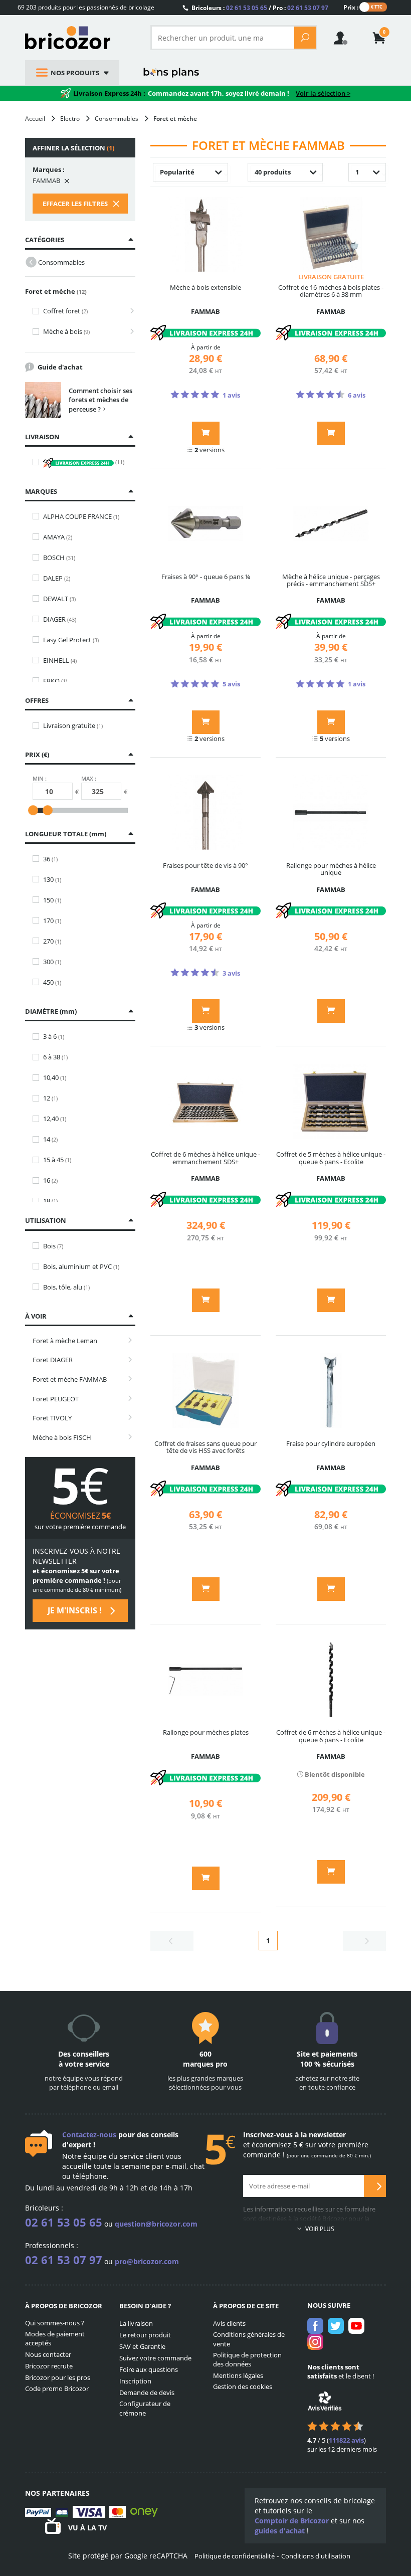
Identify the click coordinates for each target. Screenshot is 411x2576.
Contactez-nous (89, 2135)
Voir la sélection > (323, 93)
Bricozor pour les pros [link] (58, 2377)
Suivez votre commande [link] (155, 2358)
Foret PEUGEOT (56, 1399)
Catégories (45, 240)
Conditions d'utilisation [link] (316, 2556)
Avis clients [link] (229, 2323)
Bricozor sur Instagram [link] (315, 2342)
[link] (379, 39)
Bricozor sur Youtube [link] (356, 2326)
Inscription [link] (135, 2381)
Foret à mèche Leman (65, 1341)
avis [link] (346, 2440)
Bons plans (171, 73)
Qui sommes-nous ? (55, 2323)
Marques (41, 491)
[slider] (33, 810)
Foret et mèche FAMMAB (70, 1379)
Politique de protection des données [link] (247, 2360)
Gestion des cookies (243, 2386)
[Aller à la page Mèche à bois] (129, 332)
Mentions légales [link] (238, 2375)
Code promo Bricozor (57, 2388)
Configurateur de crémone (145, 2408)
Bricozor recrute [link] (49, 2366)
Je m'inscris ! (76, 1610)
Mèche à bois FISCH (62, 1437)
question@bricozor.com (156, 2224)
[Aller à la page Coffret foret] (129, 311)
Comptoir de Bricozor (292, 2521)
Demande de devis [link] (147, 2393)
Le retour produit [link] (145, 2335)
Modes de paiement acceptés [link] (55, 2339)
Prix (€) (37, 755)
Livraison (42, 437)
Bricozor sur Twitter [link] (336, 2326)
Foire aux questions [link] (149, 2369)
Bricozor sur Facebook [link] (315, 2326)
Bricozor (80, 38)
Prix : (351, 7)
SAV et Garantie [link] (142, 2346)
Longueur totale (65, 834)
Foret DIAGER (53, 1360)
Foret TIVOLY (52, 1418)
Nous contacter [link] (48, 2354)
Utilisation (46, 1220)
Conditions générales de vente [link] (249, 2339)
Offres (37, 700)
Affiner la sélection (73, 148)
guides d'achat (280, 2531)
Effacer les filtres (76, 204)
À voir (36, 1316)
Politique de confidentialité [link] (235, 2556)
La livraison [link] (136, 2323)
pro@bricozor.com (147, 2261)
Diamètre (50, 1011)
